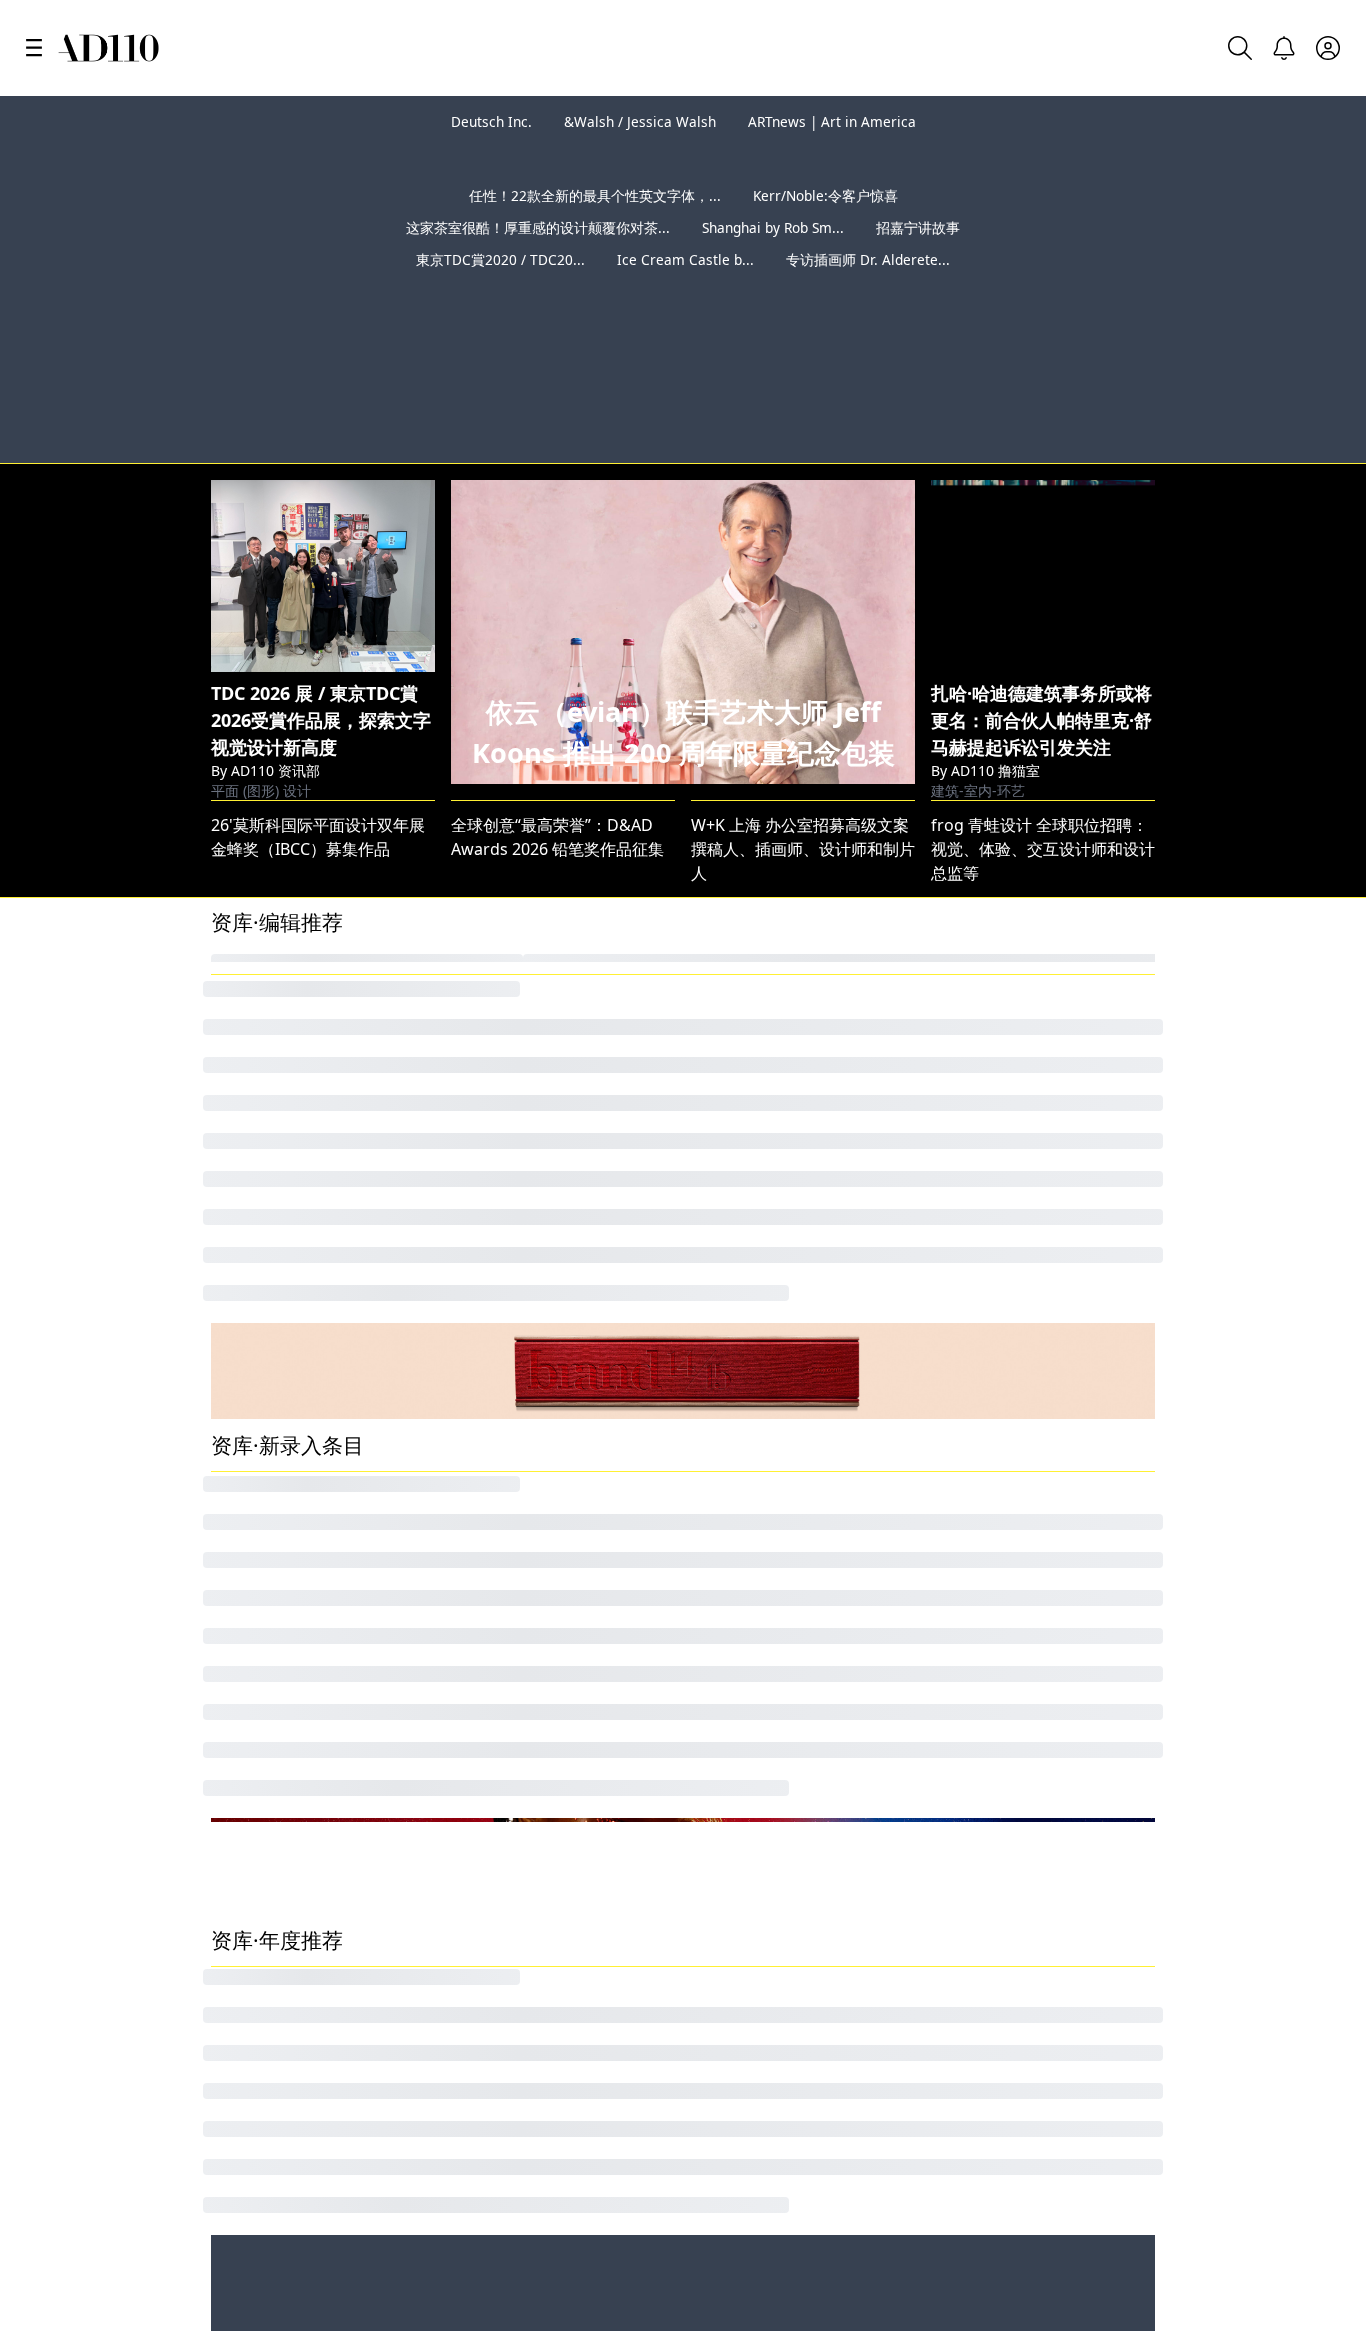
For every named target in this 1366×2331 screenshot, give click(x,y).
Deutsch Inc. (491, 121)
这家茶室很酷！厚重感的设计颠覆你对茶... (538, 259)
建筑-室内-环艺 (978, 677)
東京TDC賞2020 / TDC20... (500, 291)
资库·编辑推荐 (277, 826)
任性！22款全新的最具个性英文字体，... (595, 227)
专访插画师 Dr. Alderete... (868, 291)
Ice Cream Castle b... (685, 291)
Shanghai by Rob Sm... (773, 259)
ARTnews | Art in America (832, 121)
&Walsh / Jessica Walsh (640, 121)
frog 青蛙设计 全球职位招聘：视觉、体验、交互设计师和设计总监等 (1043, 753)
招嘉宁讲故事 (918, 259)
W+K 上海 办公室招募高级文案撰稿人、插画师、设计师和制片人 (803, 753)
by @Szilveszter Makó (1258, 345)
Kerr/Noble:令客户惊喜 (825, 227)
